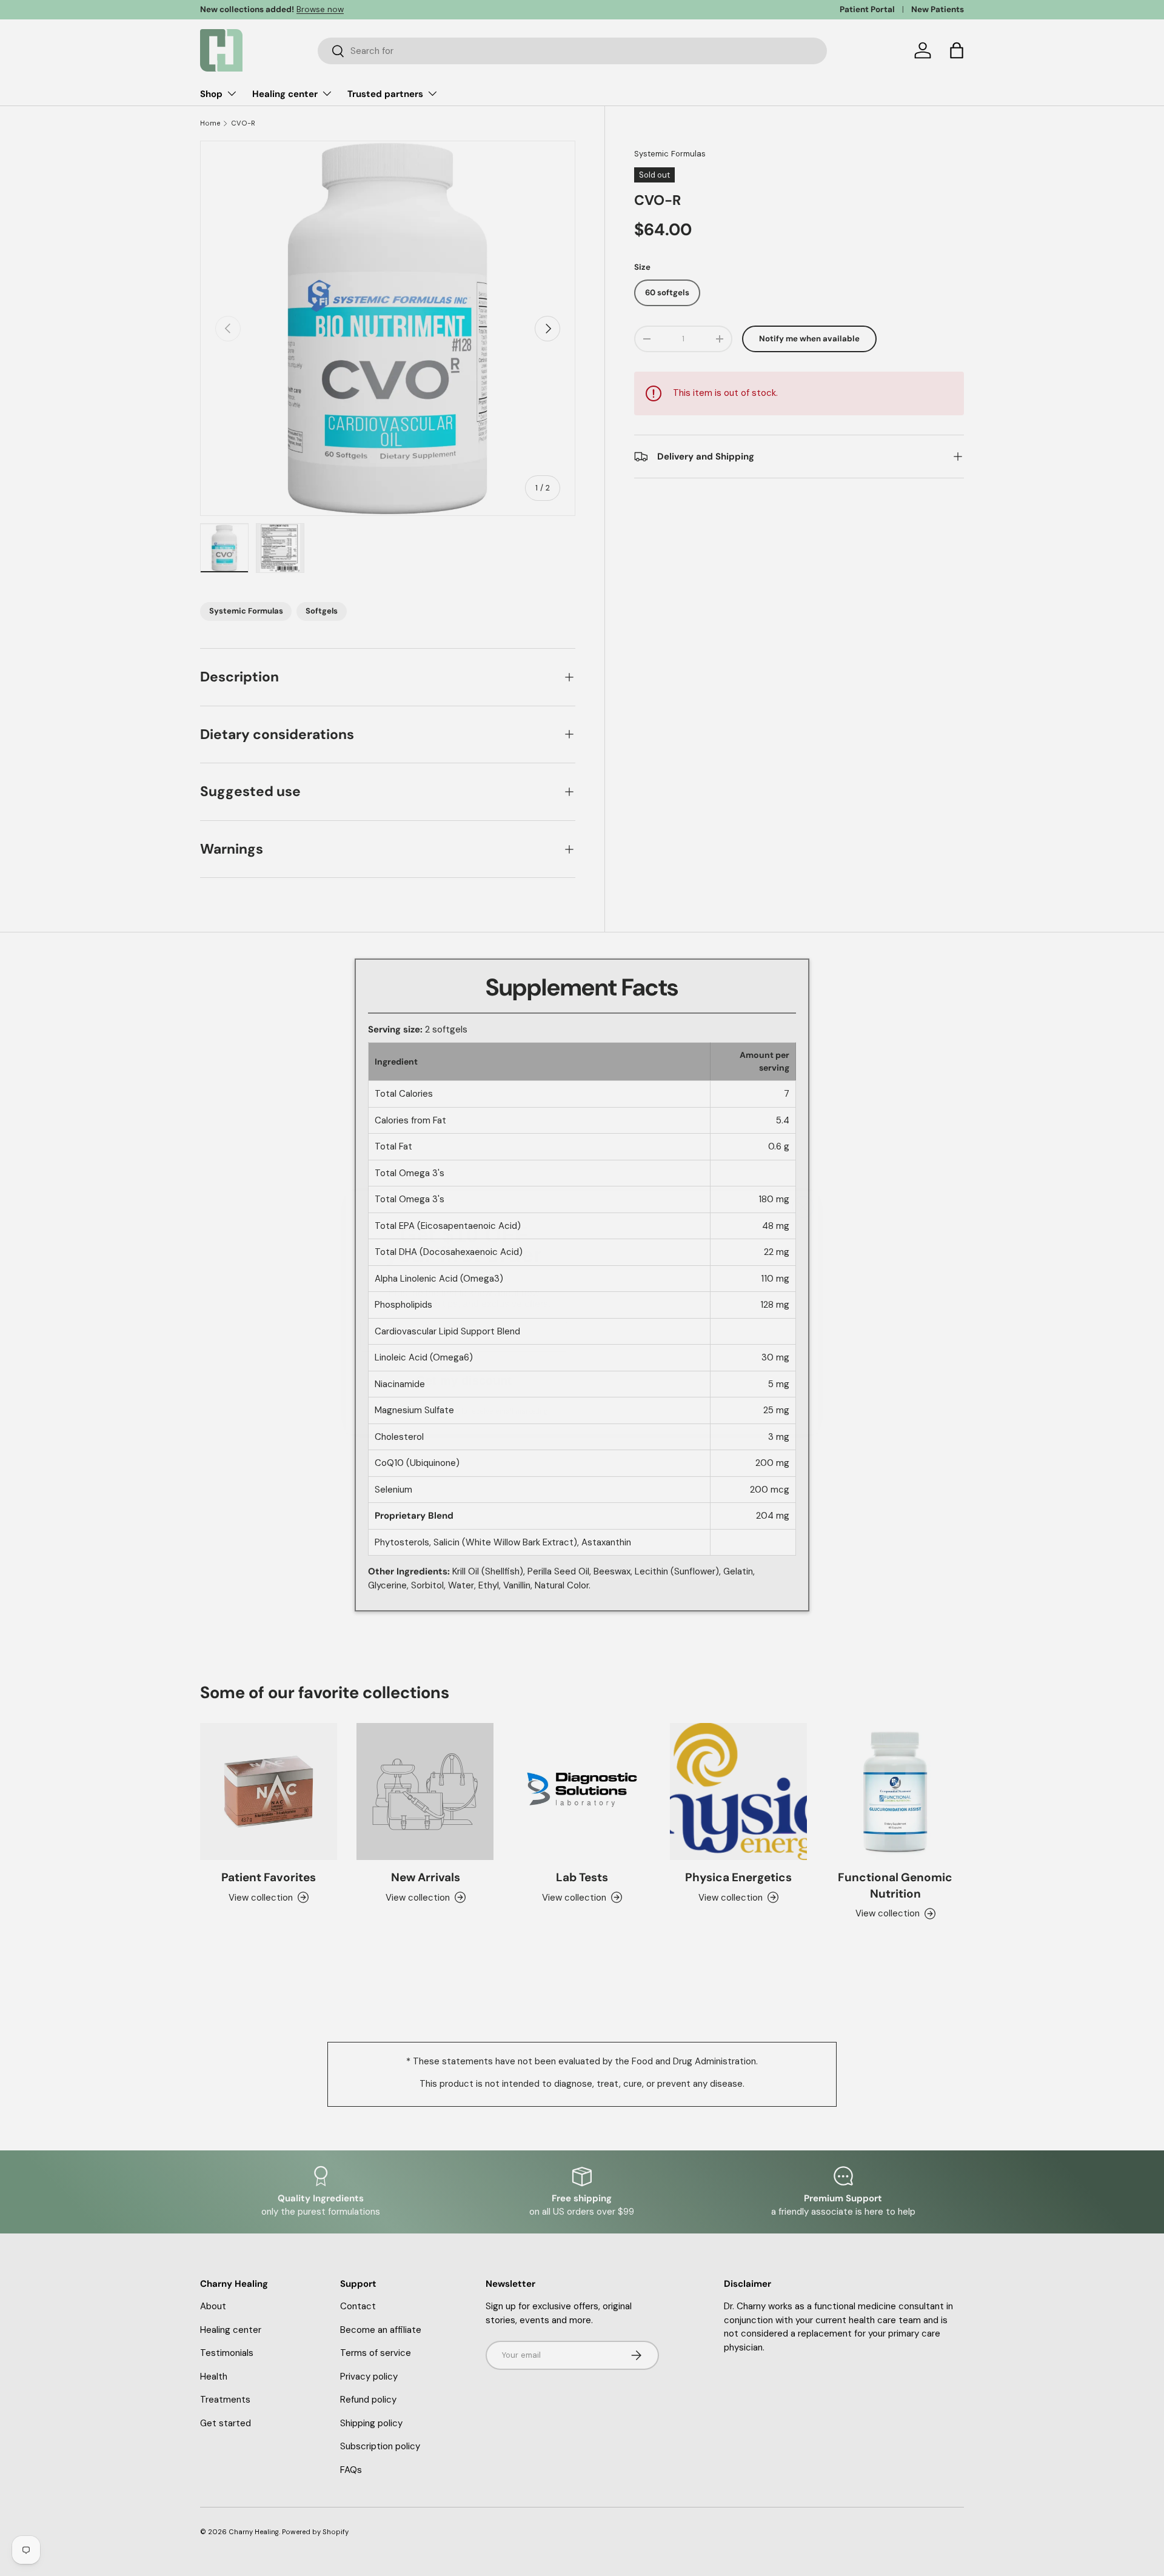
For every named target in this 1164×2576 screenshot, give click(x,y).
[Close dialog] (803, 1183)
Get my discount (464, 1356)
